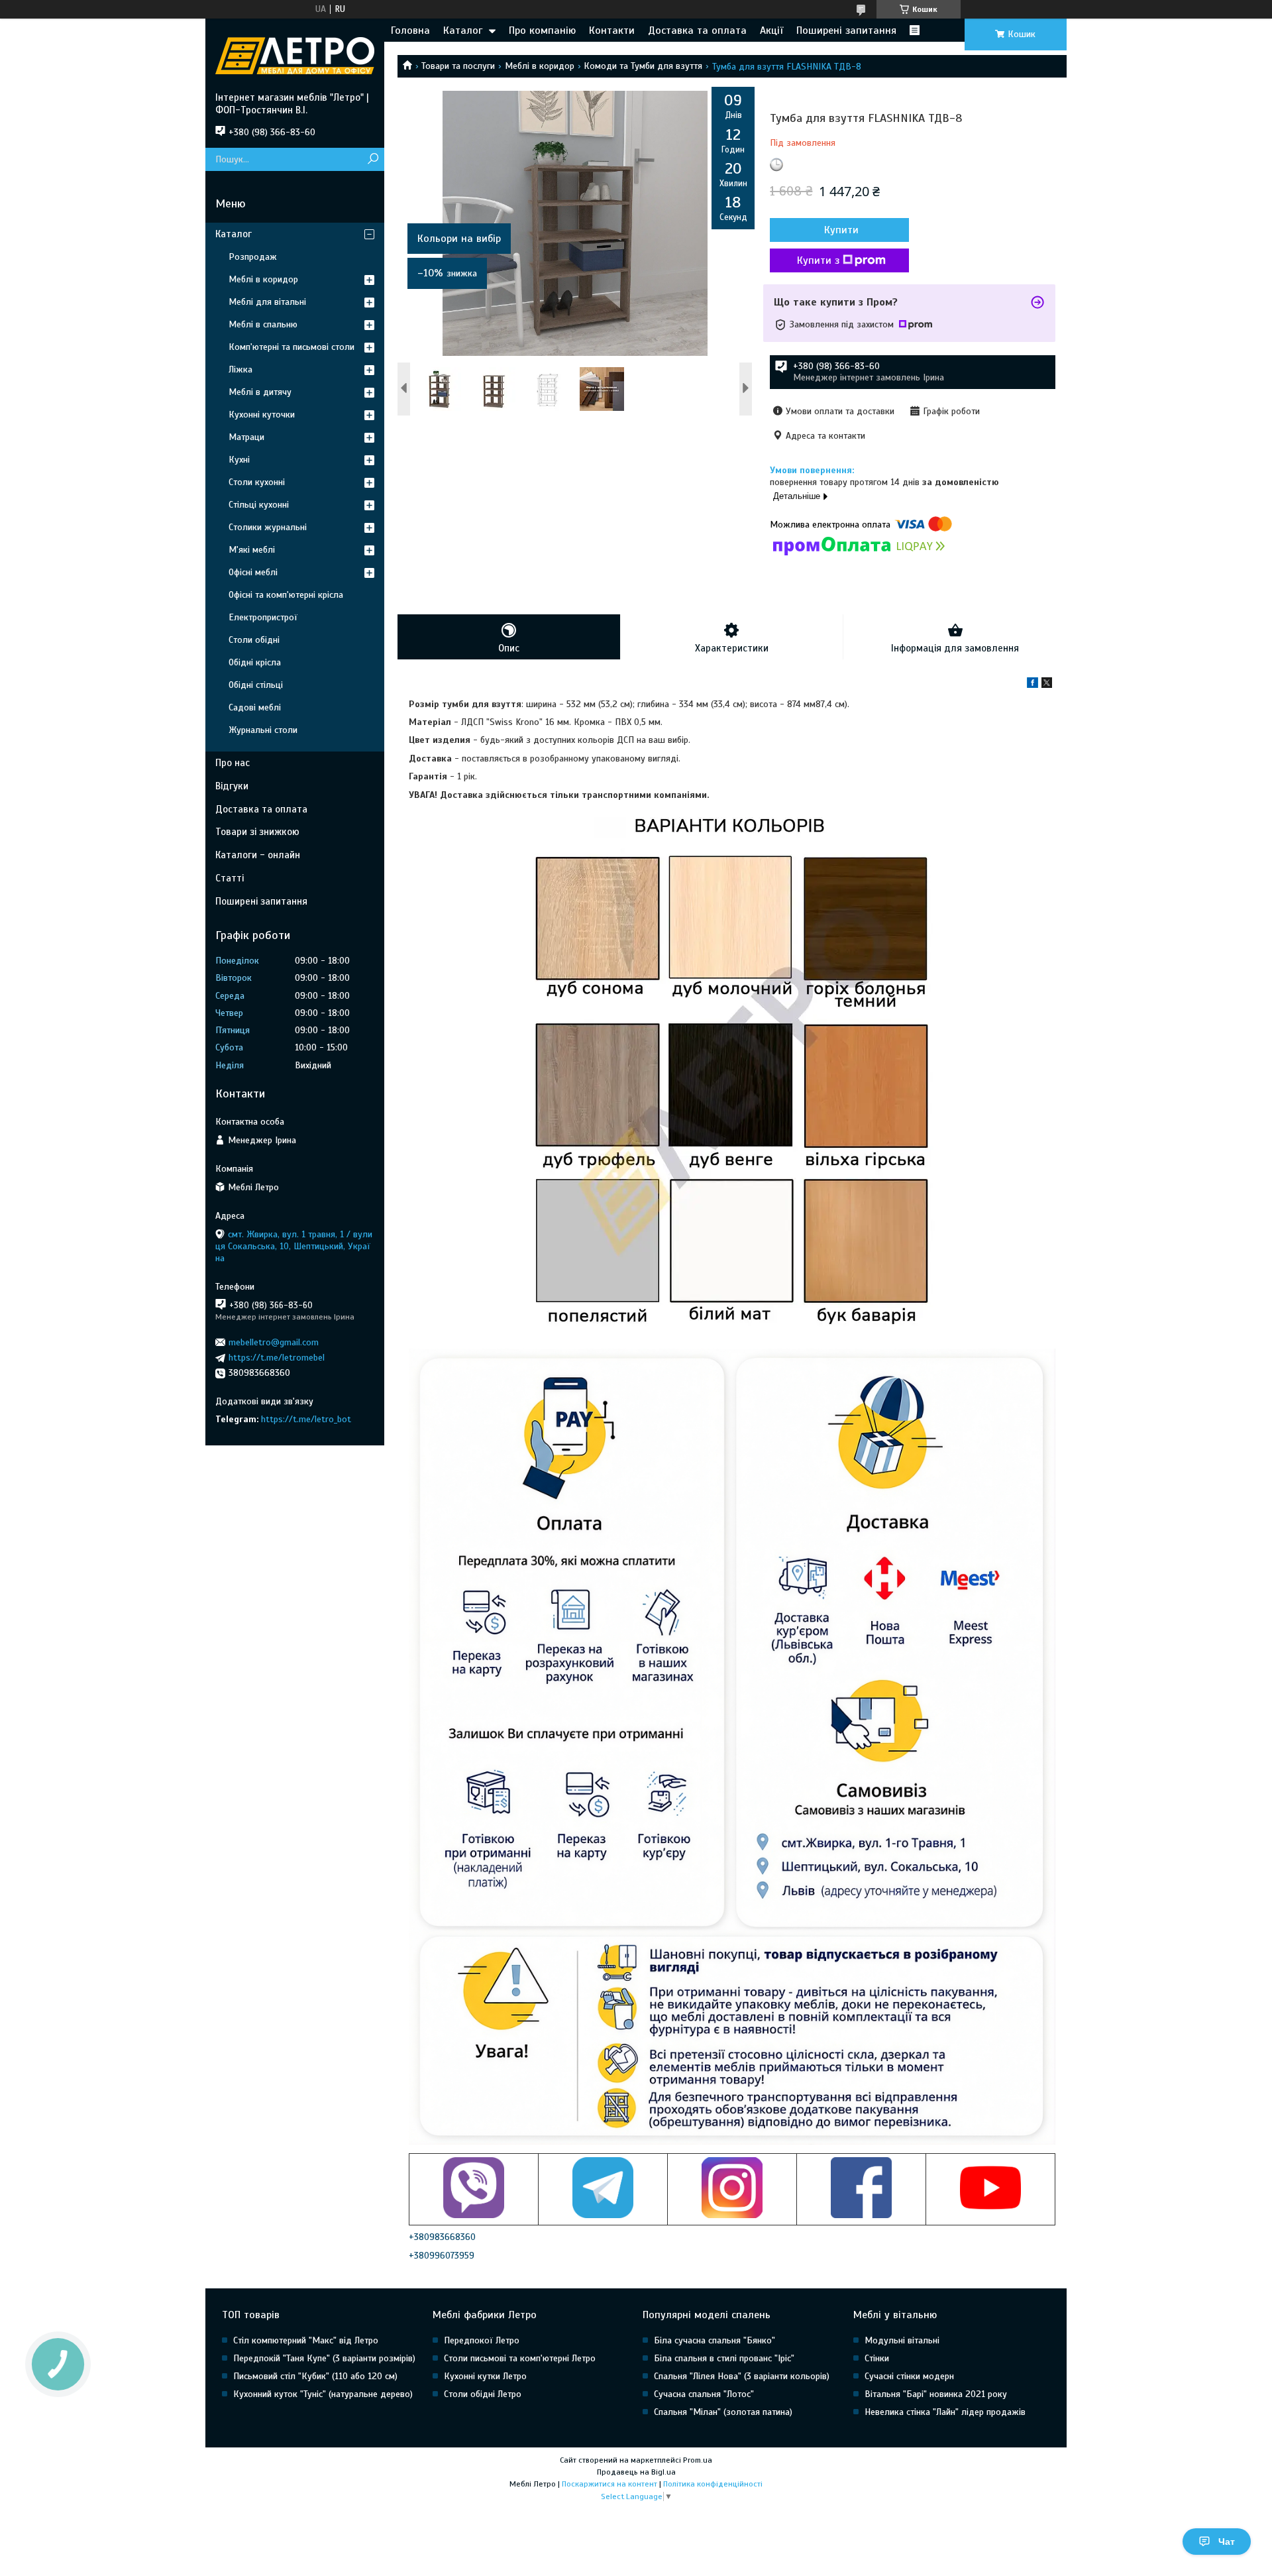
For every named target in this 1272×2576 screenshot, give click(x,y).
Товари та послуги (458, 66)
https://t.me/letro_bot (306, 1419)
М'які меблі (252, 550)
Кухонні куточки (262, 415)
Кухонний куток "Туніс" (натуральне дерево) (323, 2394)
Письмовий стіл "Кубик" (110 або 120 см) (315, 2376)
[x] (1047, 685)
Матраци (246, 437)
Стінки (877, 2358)
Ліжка (240, 369)
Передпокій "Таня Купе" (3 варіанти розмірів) (324, 2358)
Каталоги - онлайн (258, 855)
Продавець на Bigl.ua (636, 2472)
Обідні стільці (256, 685)
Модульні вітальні (902, 2340)
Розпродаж (253, 257)
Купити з (818, 260)
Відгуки (232, 786)
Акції (771, 30)
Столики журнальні (268, 527)
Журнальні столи (263, 730)
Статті (230, 878)
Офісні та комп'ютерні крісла (286, 595)
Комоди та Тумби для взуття (643, 66)
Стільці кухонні (259, 505)
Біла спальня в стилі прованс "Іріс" (724, 2358)
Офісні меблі (253, 572)
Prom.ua (698, 2460)
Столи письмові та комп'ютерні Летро (520, 2358)
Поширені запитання (846, 30)
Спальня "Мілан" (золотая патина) (723, 2412)
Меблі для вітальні (267, 302)
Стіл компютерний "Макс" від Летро (306, 2340)
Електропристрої (263, 617)
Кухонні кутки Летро (485, 2376)
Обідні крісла (255, 662)
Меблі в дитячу (260, 392)
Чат (1227, 2542)
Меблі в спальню (263, 324)
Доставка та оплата (697, 30)
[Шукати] (373, 159)
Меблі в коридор (540, 66)
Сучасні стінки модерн (909, 2376)
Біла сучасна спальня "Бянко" (715, 2340)
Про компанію (542, 30)
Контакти (612, 30)
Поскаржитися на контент (609, 2484)
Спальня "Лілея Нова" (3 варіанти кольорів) (742, 2376)
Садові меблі (255, 707)
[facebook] (1033, 685)
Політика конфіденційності (713, 2484)
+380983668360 (442, 2237)
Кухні (239, 460)
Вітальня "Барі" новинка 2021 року (936, 2394)
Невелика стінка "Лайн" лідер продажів (945, 2412)
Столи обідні (254, 640)
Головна (410, 30)
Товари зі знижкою (257, 832)
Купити (841, 230)
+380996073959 (442, 2256)
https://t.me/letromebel (277, 1358)
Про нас (233, 763)
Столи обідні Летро (483, 2394)
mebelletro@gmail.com (274, 1342)
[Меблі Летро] (295, 55)
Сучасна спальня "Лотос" (704, 2394)
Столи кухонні (257, 482)
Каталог (463, 30)
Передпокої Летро (482, 2340)
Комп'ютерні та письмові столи (291, 347)
